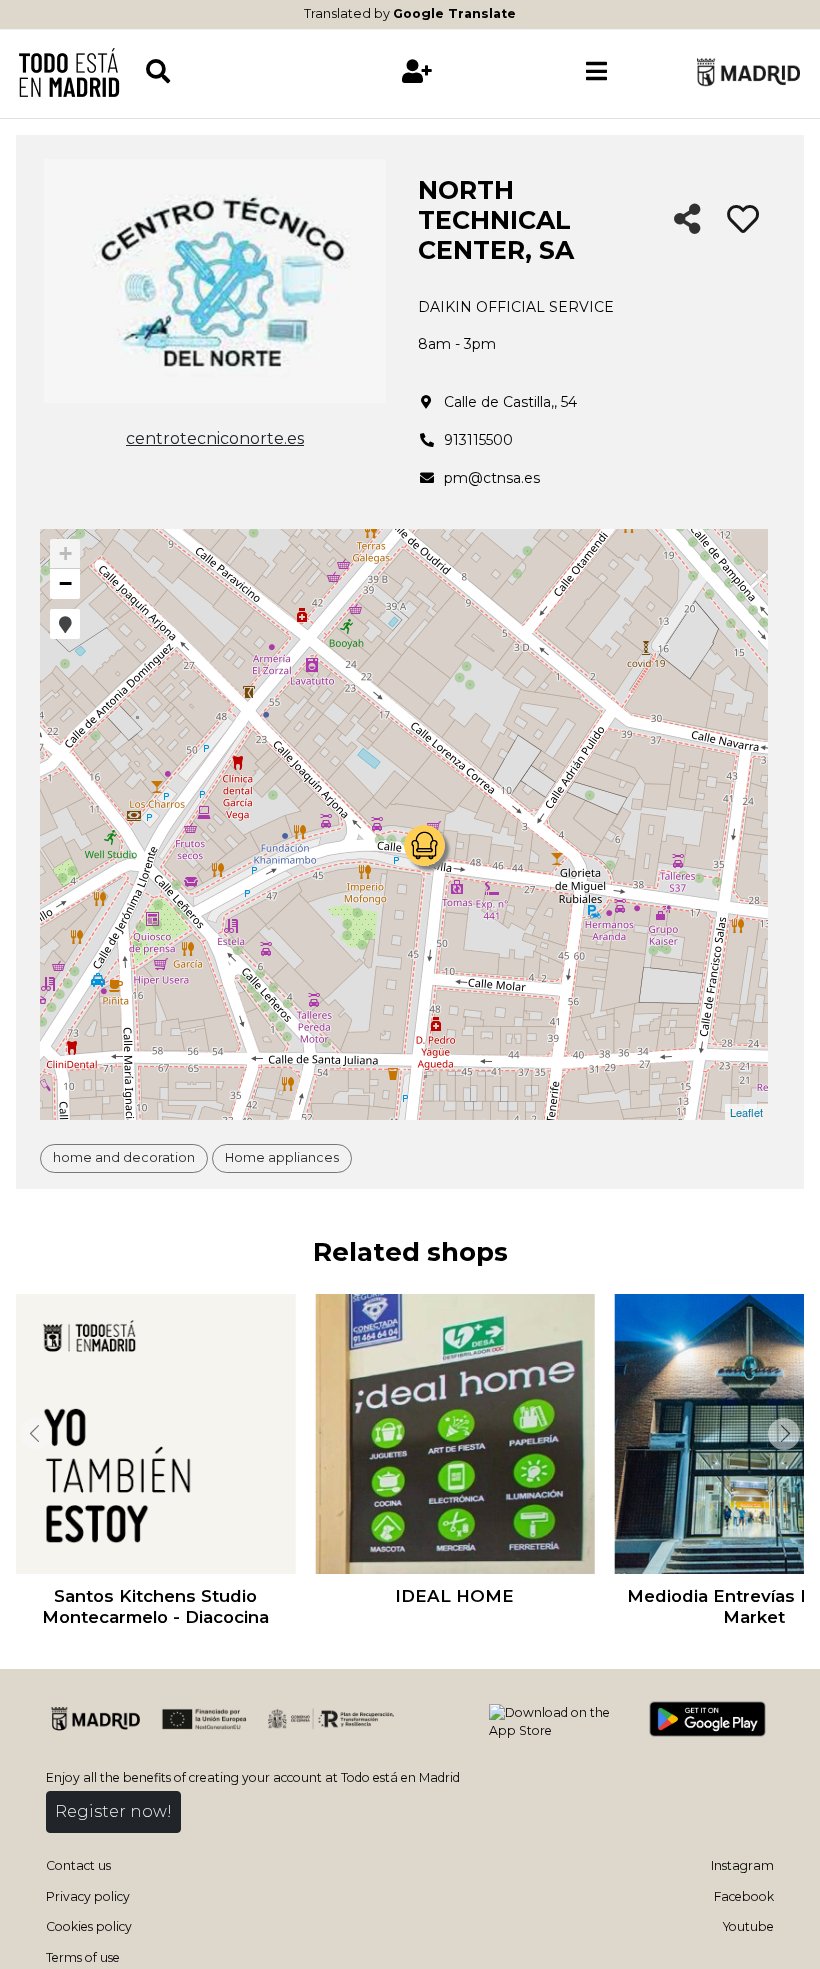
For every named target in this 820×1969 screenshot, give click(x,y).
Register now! (113, 1811)
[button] (65, 624)
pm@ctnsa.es (492, 478)
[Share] (687, 220)
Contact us (78, 1865)
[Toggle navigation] (597, 72)
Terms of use (83, 1957)
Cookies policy (89, 1926)
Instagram (742, 1865)
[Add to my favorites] (743, 220)
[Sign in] (417, 71)
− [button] (65, 583)
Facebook (744, 1896)
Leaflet (746, 1112)
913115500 (478, 440)
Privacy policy (88, 1896)
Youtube (748, 1926)
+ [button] (65, 553)
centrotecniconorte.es (215, 438)
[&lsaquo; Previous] (34, 1434)
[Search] (235, 71)
